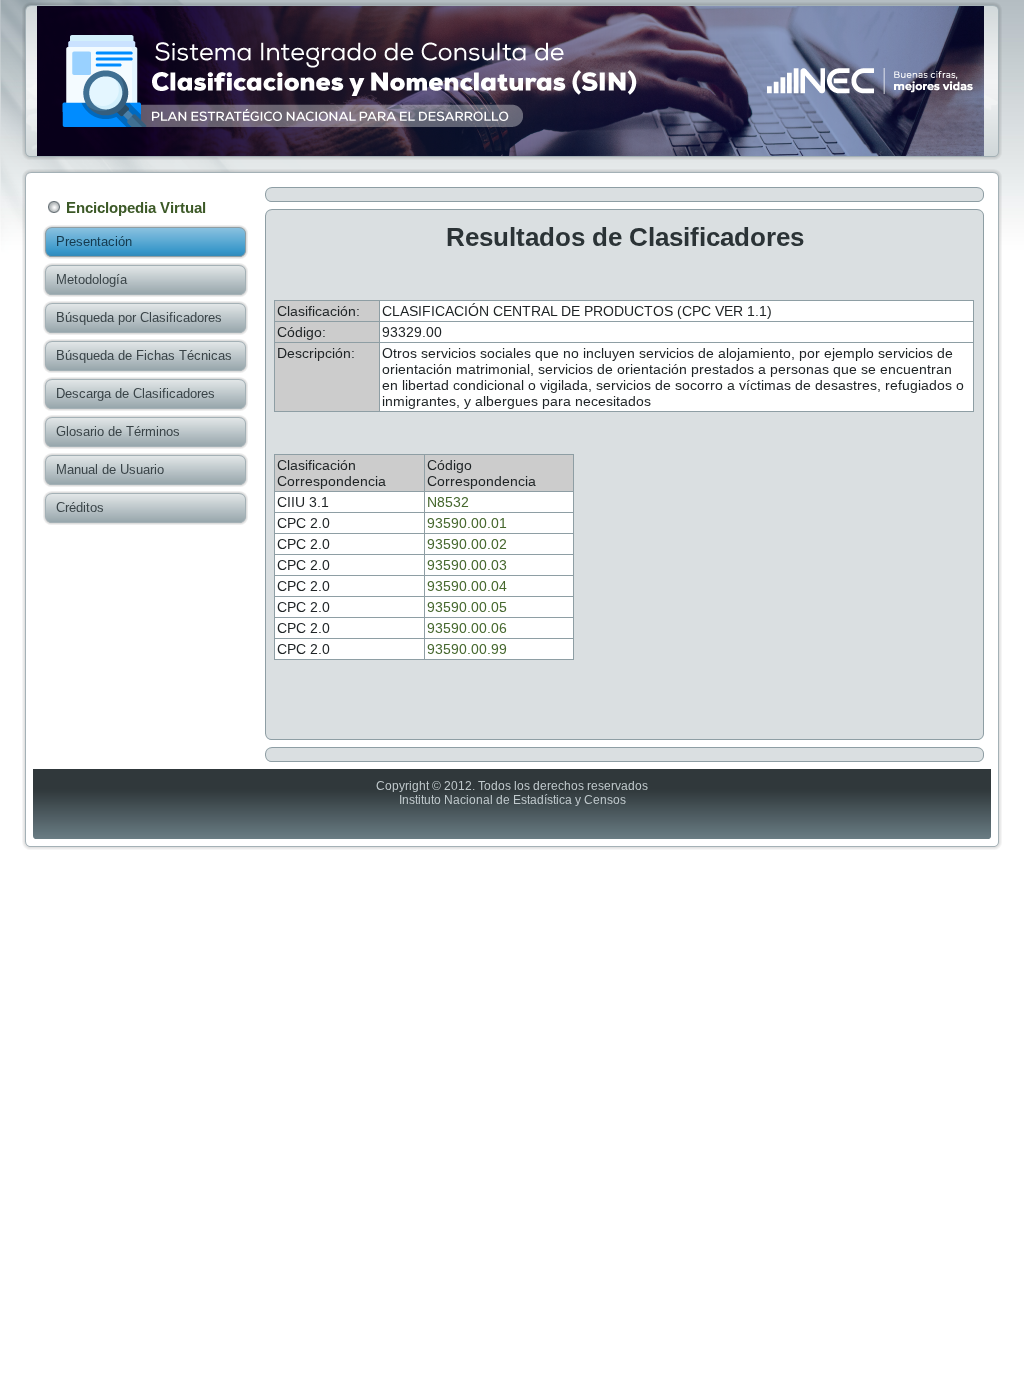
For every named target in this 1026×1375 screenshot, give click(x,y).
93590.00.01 (467, 523)
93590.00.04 (467, 586)
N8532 (448, 502)
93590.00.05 (467, 607)
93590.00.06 (467, 628)
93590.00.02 (467, 544)
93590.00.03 (467, 565)
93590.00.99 (467, 649)
